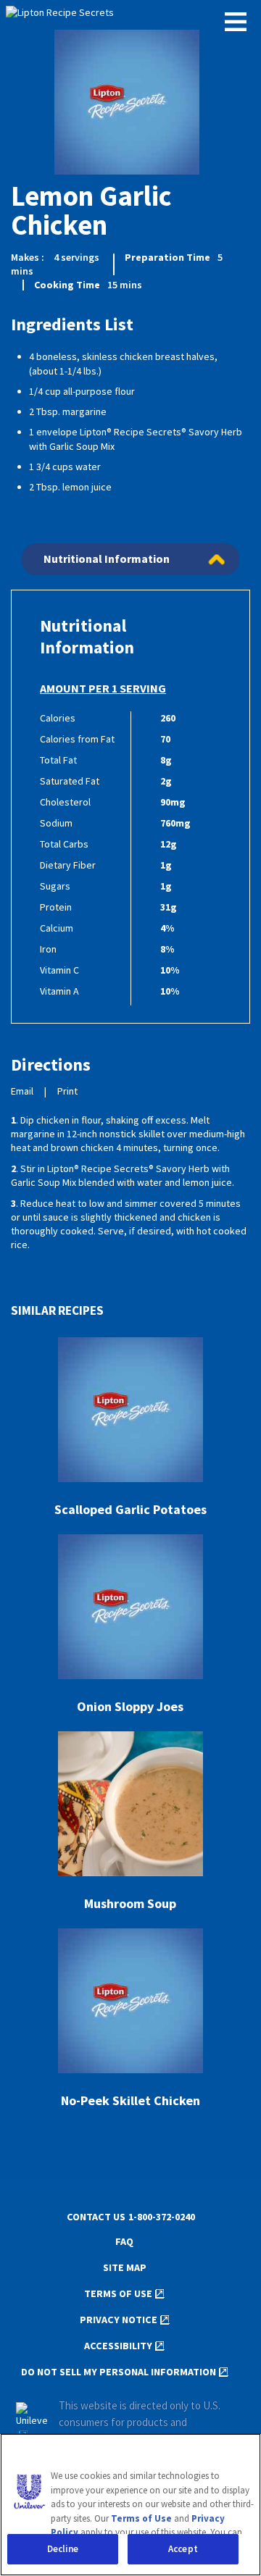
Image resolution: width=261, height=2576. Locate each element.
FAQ (124, 2242)
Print (67, 1091)
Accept (183, 2549)
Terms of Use (118, 2294)
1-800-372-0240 (162, 2217)
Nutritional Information (107, 559)
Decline (63, 2549)
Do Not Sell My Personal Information (119, 2372)
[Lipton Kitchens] (130, 14)
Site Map (125, 2268)
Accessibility (118, 2346)
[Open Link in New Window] (32, 2422)
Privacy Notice (119, 2320)
